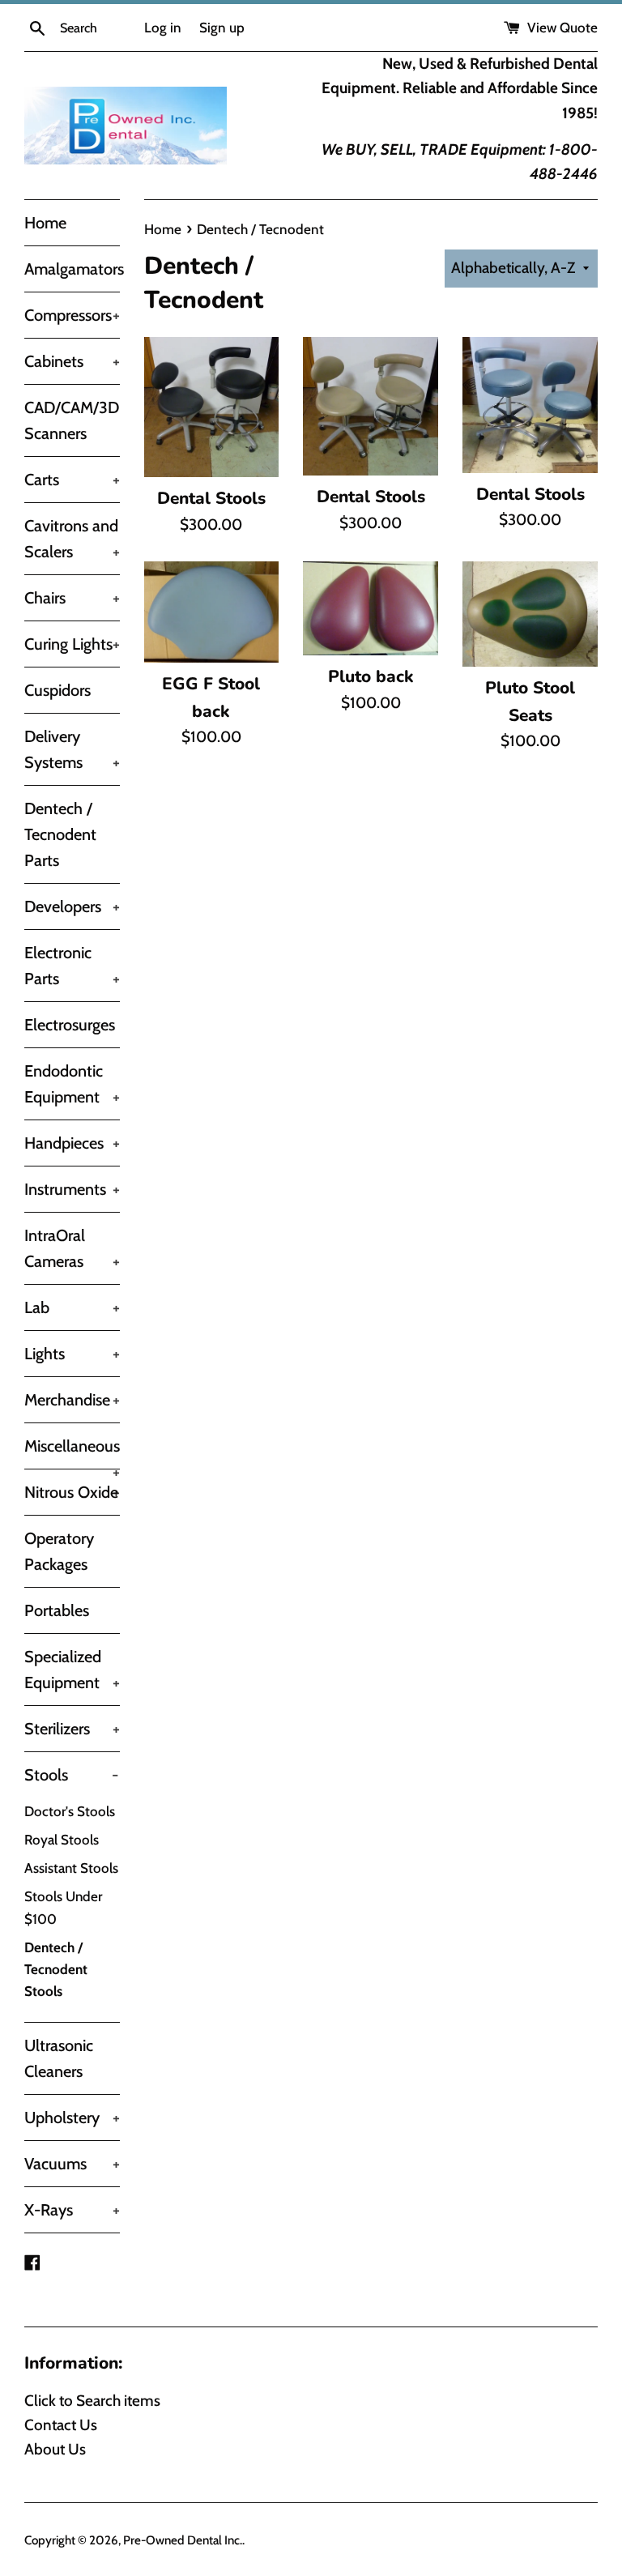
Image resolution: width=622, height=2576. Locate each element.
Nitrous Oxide (72, 1492)
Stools (71, 1775)
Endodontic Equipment (72, 1084)
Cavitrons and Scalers (72, 539)
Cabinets (72, 361)
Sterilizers (72, 1729)
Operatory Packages (59, 1551)
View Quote (561, 27)
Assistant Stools (71, 1868)
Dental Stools (211, 498)
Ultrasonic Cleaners (59, 2058)
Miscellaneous (72, 1452)
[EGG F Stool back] (212, 612)
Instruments (72, 1189)
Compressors (72, 315)
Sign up (222, 27)
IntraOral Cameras (72, 1248)
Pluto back (371, 676)
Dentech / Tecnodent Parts (60, 834)
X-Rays (72, 2210)
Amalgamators (72, 269)
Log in (163, 27)
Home (45, 223)
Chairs (72, 598)
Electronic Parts (72, 966)
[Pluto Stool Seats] (530, 614)
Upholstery (72, 2118)
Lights (72, 1354)
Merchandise (72, 1400)
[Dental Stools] (212, 407)
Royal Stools (62, 1840)
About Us (55, 2449)
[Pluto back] (371, 608)
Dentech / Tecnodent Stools (56, 1969)
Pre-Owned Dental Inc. (183, 2540)
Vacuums (72, 2164)
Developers (72, 906)
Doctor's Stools (70, 1811)
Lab (72, 1307)
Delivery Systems (72, 749)
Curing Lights (72, 644)
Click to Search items (92, 2401)
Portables (57, 1610)
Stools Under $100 (63, 1907)
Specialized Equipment (72, 1670)
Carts (72, 480)
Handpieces (72, 1143)
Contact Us (61, 2425)
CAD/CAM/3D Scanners (72, 420)
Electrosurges (70, 1025)
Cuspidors (58, 690)
